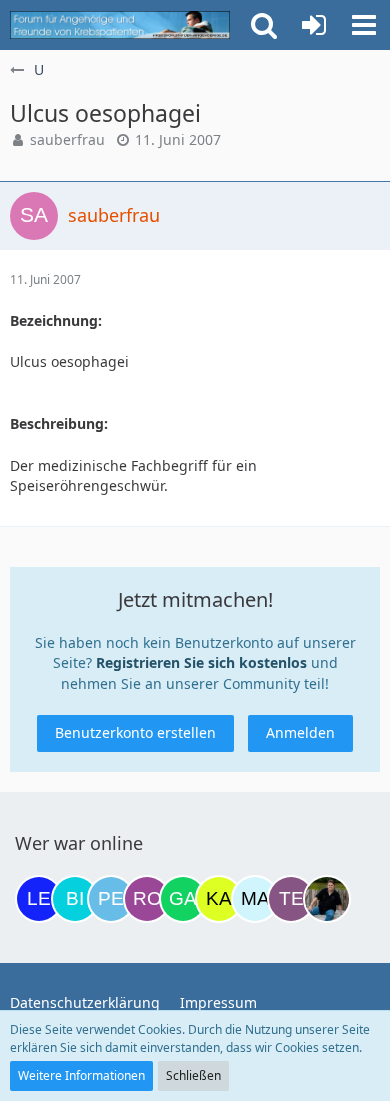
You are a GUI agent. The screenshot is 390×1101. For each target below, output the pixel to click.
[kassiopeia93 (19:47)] (219, 899)
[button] (364, 25)
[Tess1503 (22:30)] (291, 899)
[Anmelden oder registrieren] (314, 25)
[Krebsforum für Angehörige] (120, 25)
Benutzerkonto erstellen (135, 732)
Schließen (193, 1075)
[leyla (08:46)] (39, 899)
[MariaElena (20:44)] (255, 899)
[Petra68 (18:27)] (111, 899)
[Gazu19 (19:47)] (183, 899)
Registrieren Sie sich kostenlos (201, 662)
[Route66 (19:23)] (147, 899)
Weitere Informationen (81, 1075)
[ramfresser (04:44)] (327, 899)
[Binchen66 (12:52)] (75, 899)
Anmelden (300, 732)
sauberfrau (67, 139)
